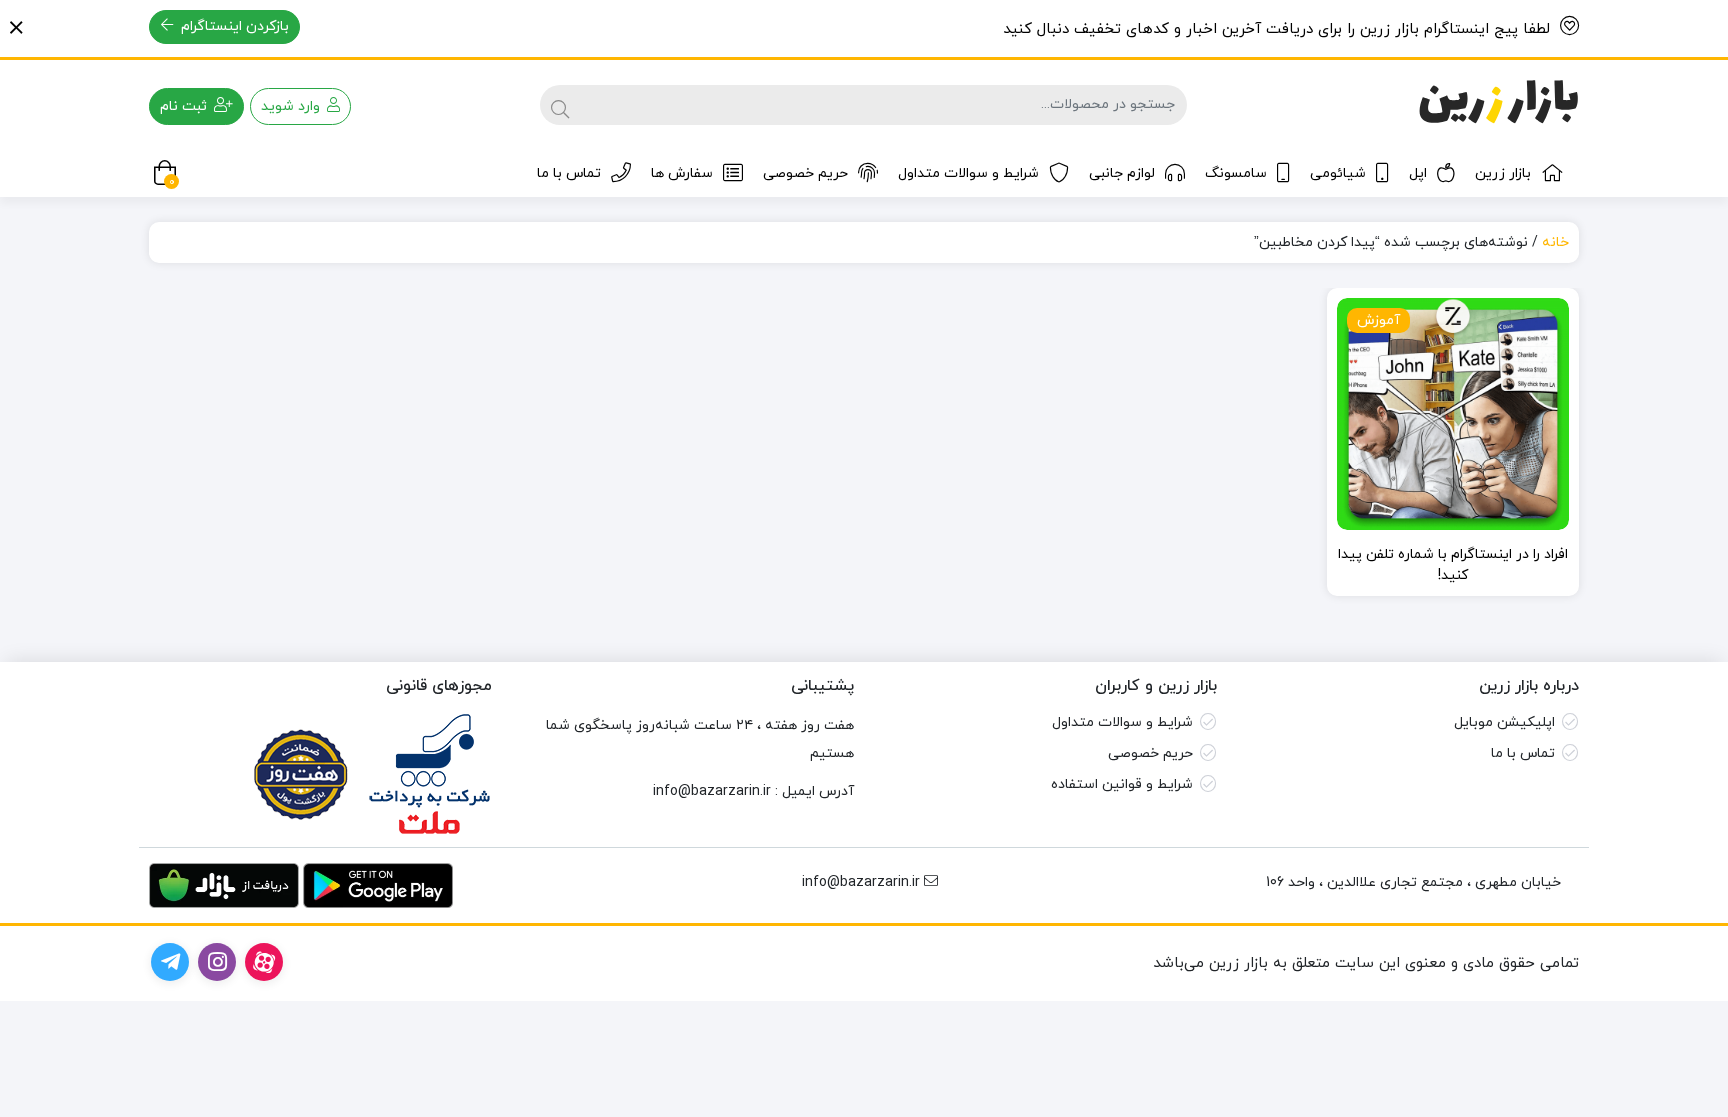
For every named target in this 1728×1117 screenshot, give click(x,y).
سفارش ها (682, 173)
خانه (1555, 242)
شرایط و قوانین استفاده (1122, 784)
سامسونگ (1236, 173)
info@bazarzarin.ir (712, 791)
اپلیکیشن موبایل (1504, 722)
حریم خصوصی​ (1150, 753)
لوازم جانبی (1122, 173)
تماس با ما (569, 173)
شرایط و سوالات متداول (968, 173)
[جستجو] (560, 105)
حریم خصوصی (805, 173)
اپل (1418, 173)
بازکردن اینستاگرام (233, 26)
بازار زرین (1503, 173)
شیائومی (1338, 173)
